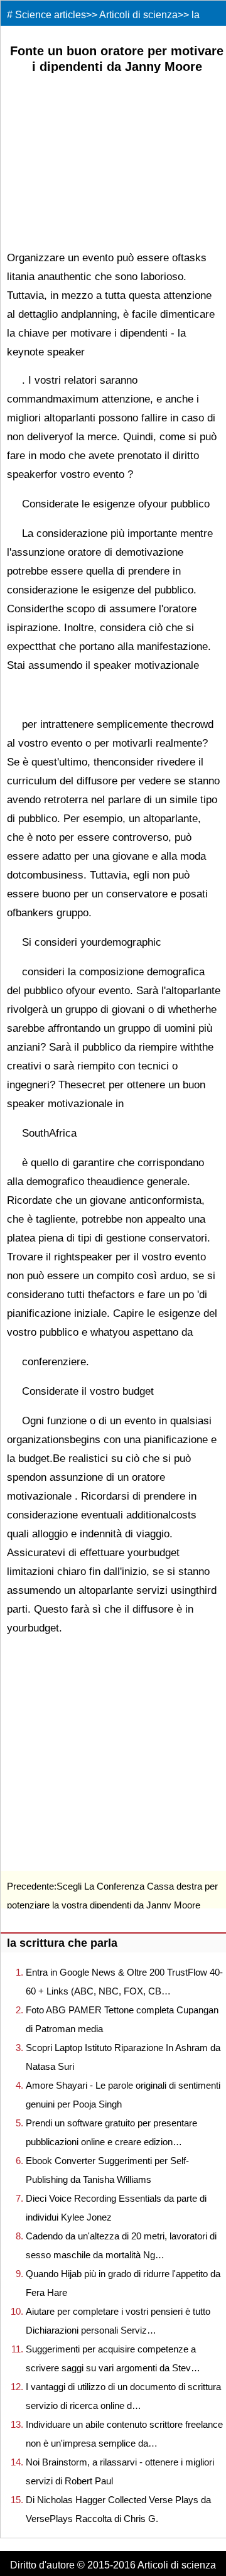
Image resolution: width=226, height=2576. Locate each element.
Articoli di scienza (138, 15)
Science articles (51, 15)
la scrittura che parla (62, 1943)
